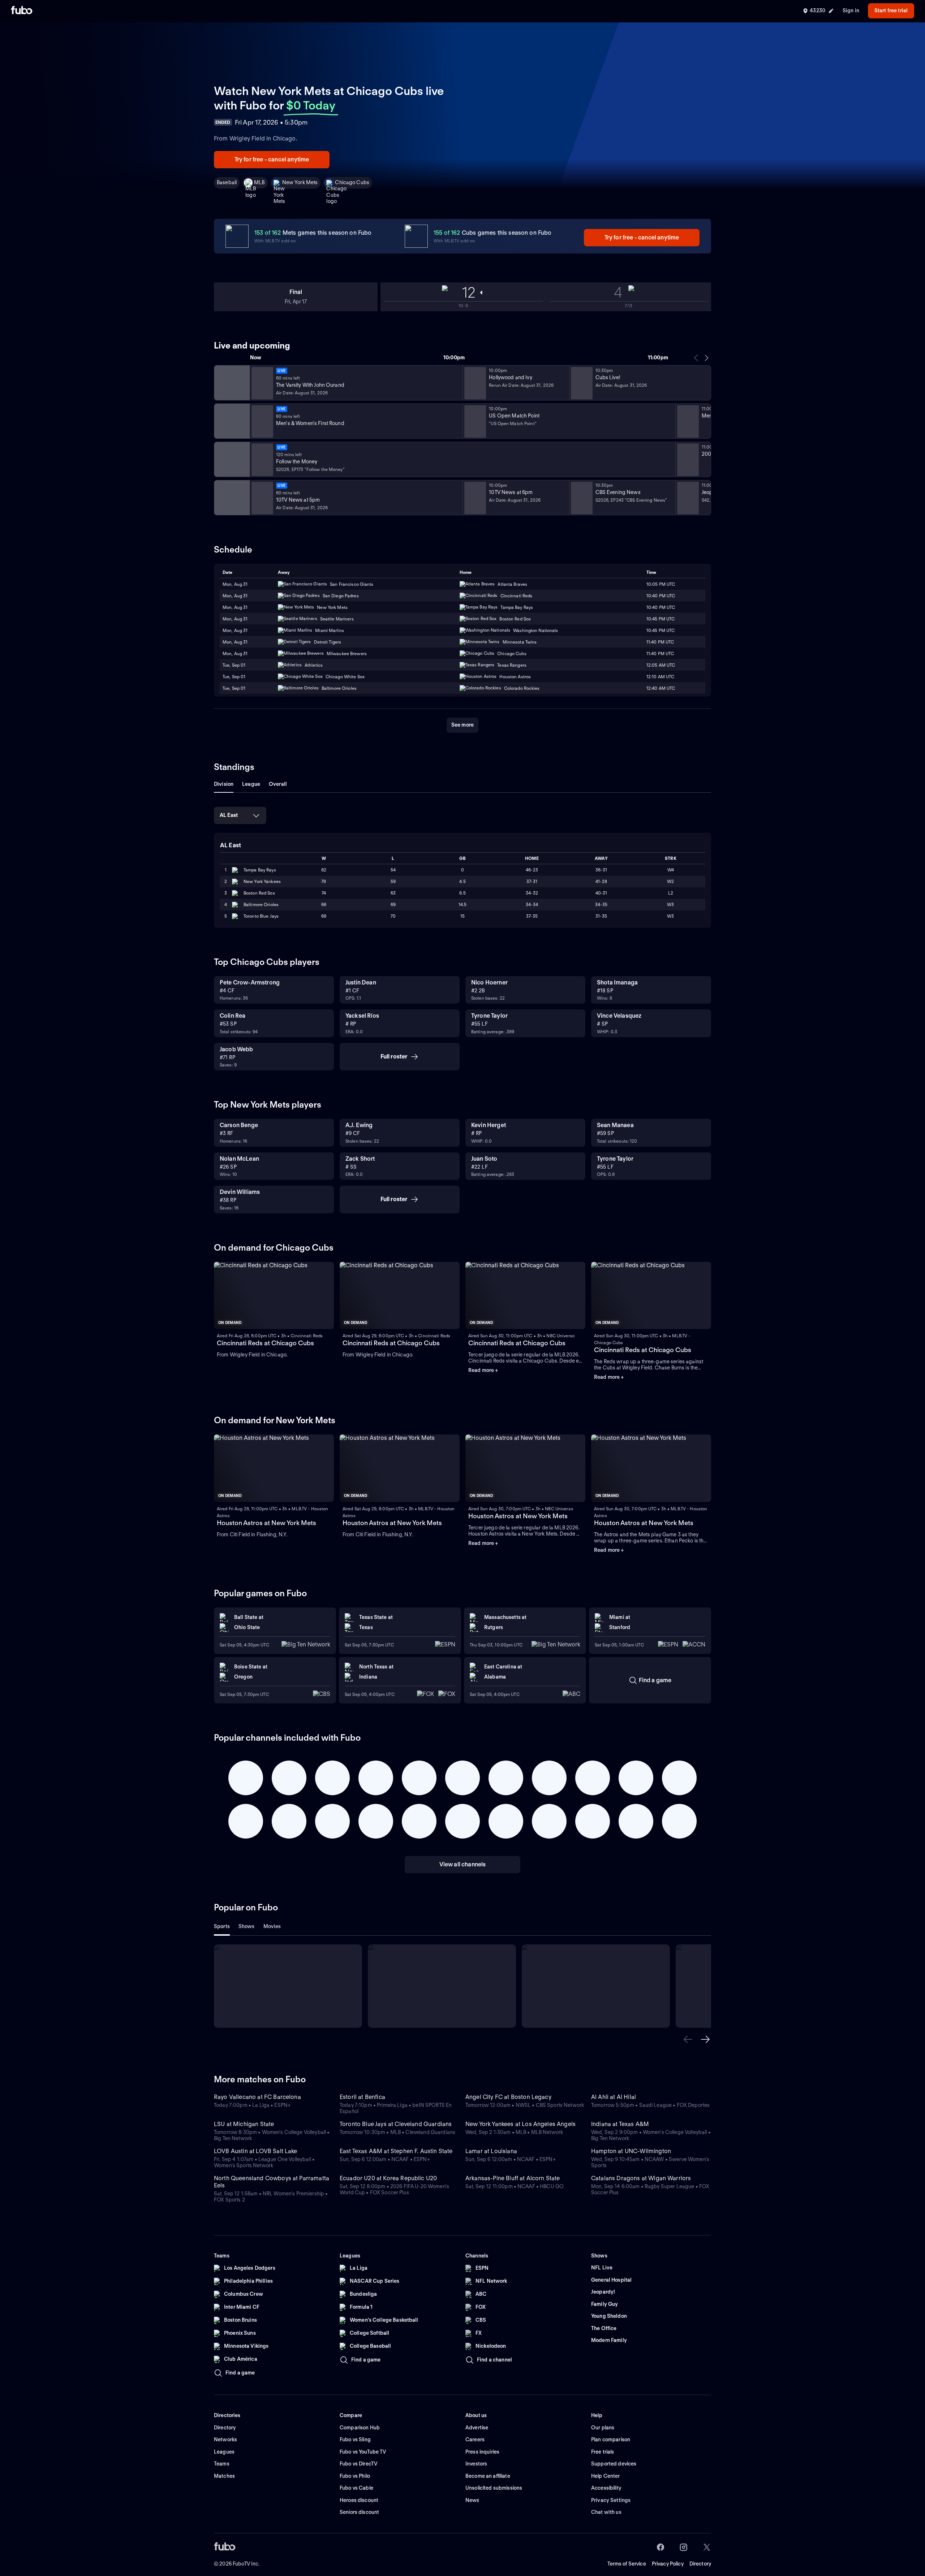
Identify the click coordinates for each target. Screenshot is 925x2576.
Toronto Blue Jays (261, 916)
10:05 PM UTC (661, 584)
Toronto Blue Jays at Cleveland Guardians (396, 2124)
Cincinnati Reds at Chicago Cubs (265, 1343)
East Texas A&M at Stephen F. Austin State (396, 2151)
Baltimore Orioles (261, 904)
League (251, 784)
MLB (259, 182)
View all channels (463, 1864)
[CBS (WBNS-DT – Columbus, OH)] (231, 498)
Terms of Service (627, 2564)
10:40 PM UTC (661, 596)
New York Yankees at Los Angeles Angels (520, 2124)
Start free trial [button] (891, 10)
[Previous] (696, 358)
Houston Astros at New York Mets (266, 1523)
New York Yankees (262, 881)
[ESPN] (231, 421)
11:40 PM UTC (660, 642)
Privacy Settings (611, 2500)
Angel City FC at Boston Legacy (508, 2097)
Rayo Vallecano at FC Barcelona (257, 2097)
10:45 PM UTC (661, 619)
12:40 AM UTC (661, 688)
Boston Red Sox (259, 893)
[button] (688, 2039)
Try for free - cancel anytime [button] (272, 159)
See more (462, 725)
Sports (222, 1926)
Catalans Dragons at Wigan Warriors (641, 2178)
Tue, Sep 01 (234, 665)
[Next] (706, 358)
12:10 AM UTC (660, 677)
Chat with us (606, 2512)
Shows (247, 1926)
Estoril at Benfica (362, 2097)
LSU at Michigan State (244, 2124)
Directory (700, 2564)
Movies (272, 1926)
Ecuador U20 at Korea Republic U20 (388, 2178)
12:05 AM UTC (661, 665)
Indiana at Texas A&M (620, 2124)
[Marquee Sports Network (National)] (231, 383)
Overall (278, 784)
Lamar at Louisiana (491, 2151)
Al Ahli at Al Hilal (614, 2097)
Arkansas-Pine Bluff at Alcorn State (513, 2178)
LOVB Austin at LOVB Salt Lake (256, 2151)
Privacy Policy (668, 2564)
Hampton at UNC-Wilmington (631, 2151)
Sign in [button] (851, 10)
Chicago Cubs (352, 182)
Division (224, 784)
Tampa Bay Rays (260, 870)
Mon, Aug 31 (235, 584)
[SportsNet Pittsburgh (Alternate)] (231, 459)
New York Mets (300, 182)
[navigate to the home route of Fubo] (22, 11)
